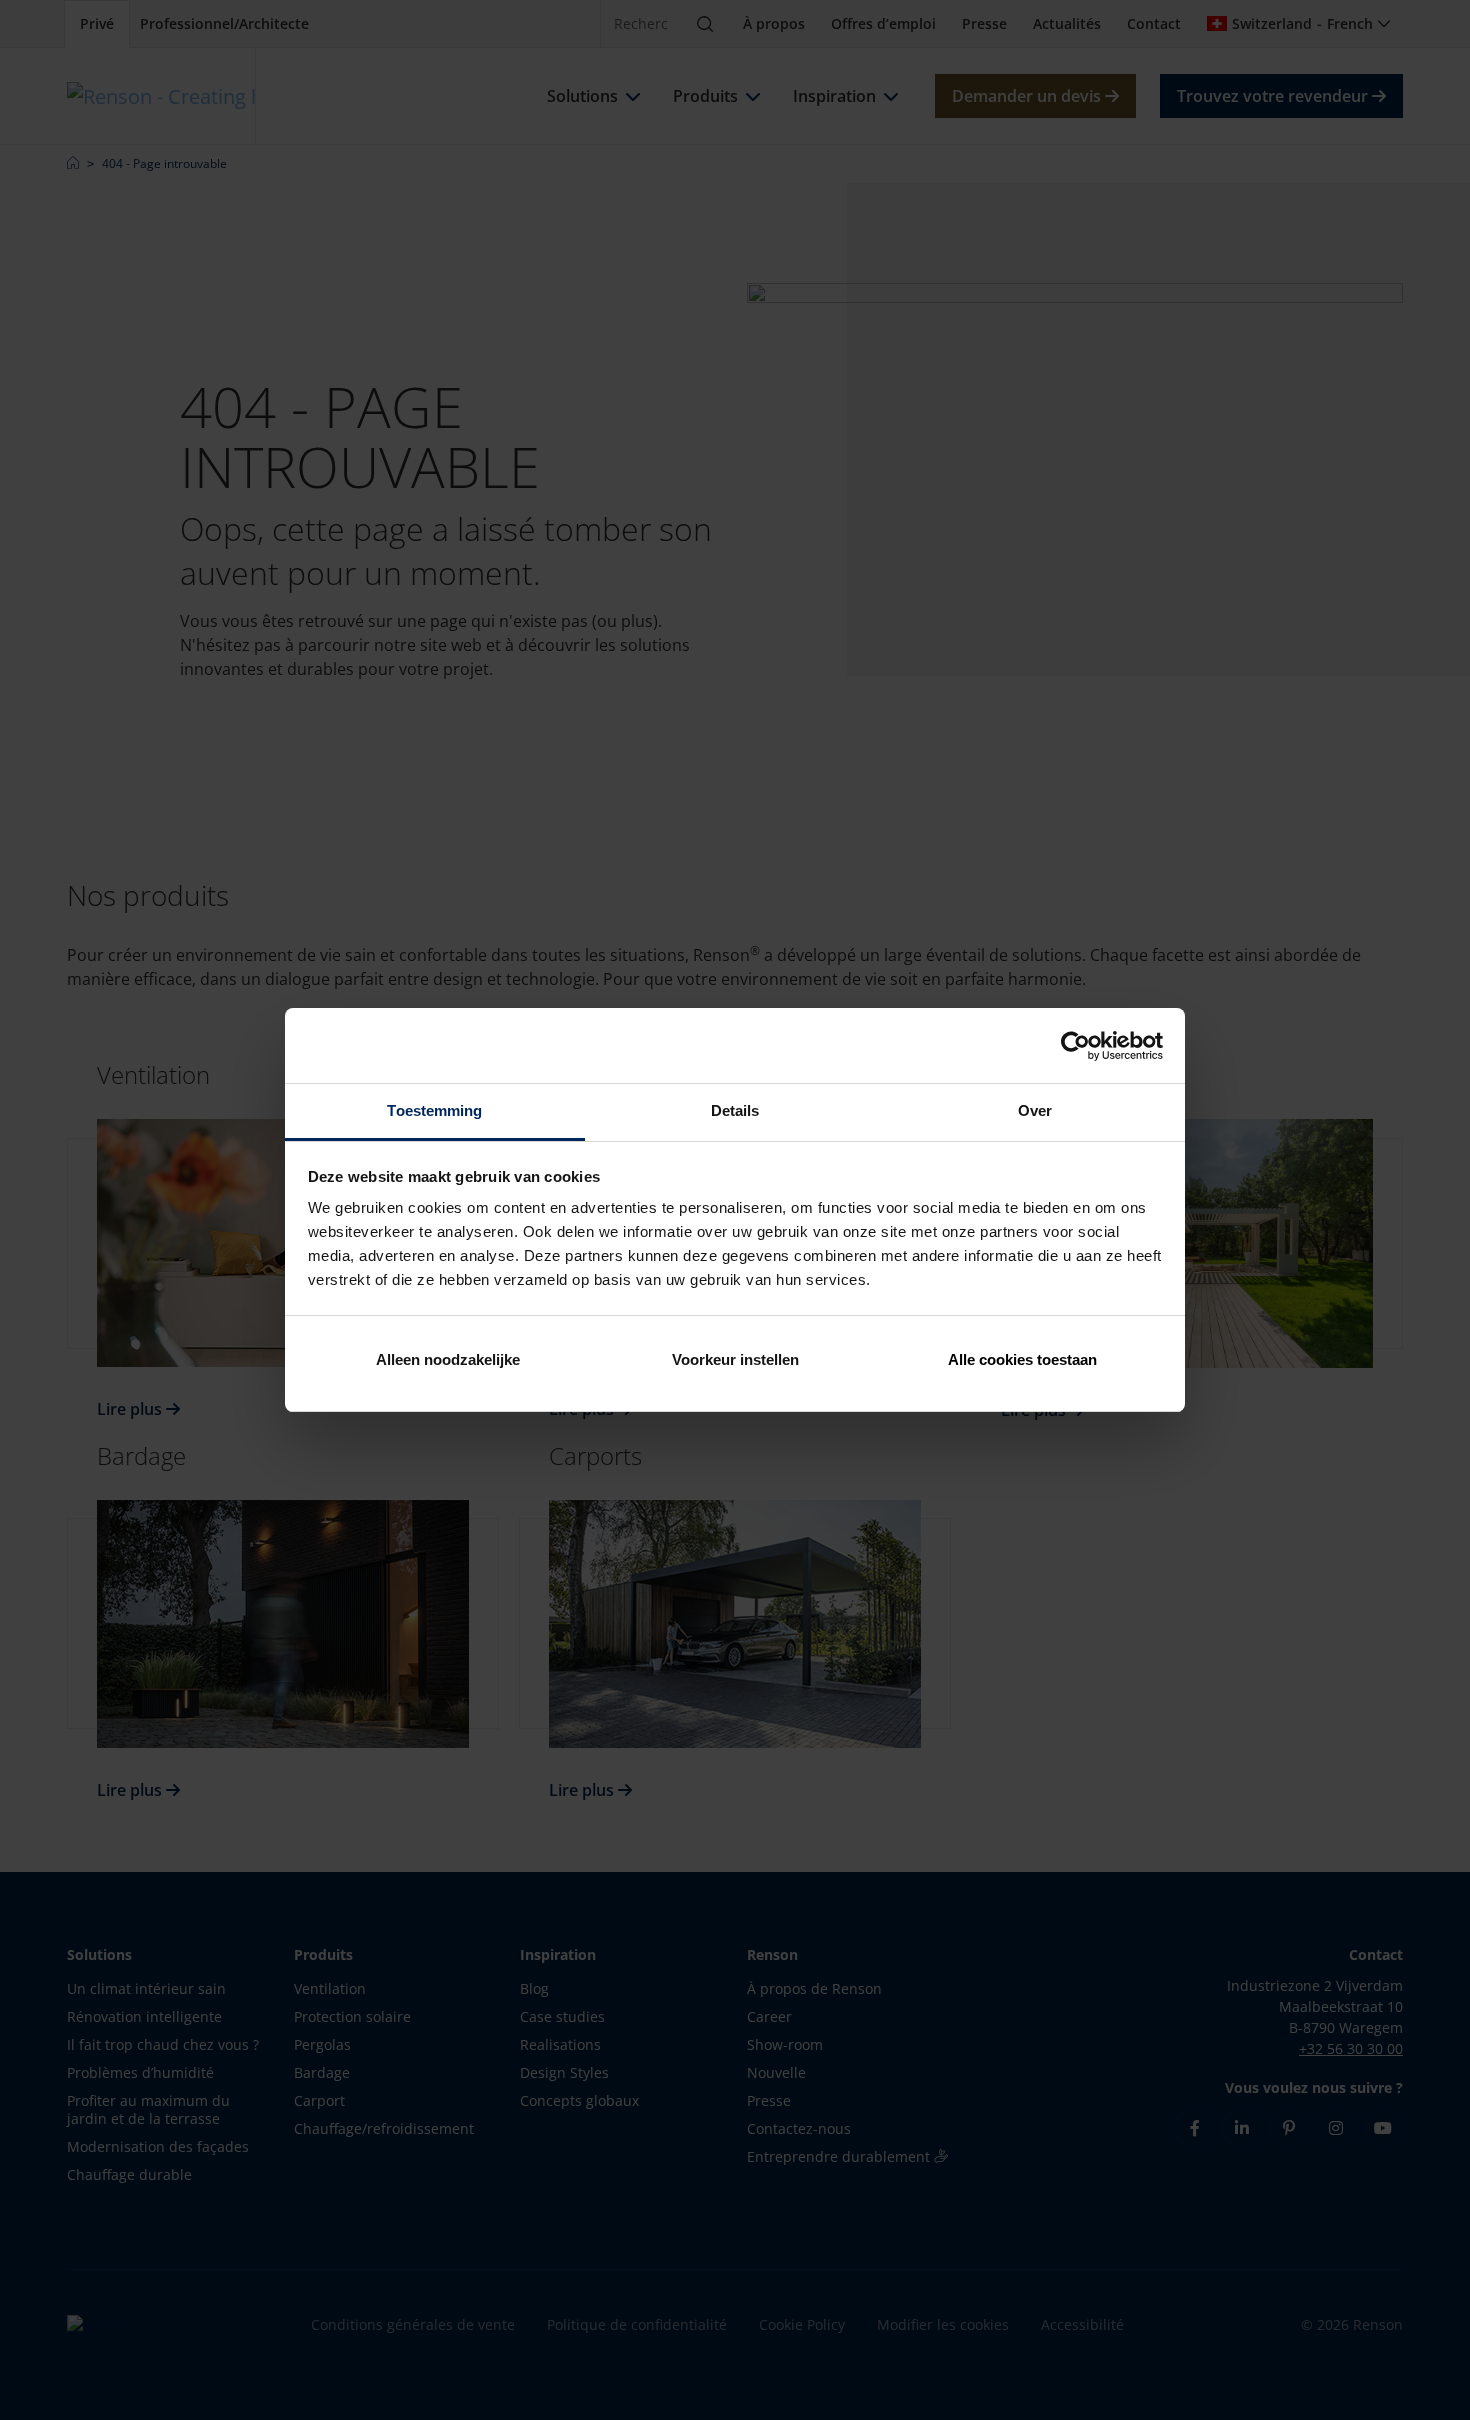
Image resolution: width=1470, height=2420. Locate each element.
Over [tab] (1035, 1110)
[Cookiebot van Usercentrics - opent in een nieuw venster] (1075, 1046)
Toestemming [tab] (434, 1110)
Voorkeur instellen (735, 1359)
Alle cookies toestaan (1022, 1359)
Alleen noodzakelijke (448, 1359)
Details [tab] (735, 1110)
